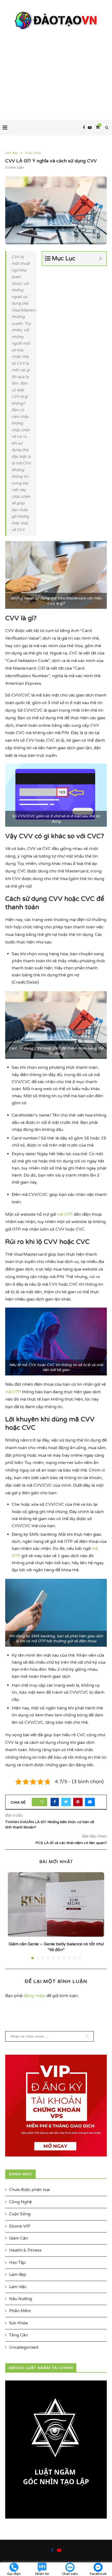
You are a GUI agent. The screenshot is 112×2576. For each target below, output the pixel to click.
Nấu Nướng (21, 2299)
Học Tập (17, 2262)
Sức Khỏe (18, 2323)
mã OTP (65, 1214)
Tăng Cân (18, 2335)
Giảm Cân (18, 2238)
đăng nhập (35, 1996)
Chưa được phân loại (29, 2190)
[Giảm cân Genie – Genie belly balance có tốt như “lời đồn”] (56, 1904)
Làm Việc (18, 2287)
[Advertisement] (56, 70)
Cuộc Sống (33, 153)
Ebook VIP (20, 2226)
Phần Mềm (20, 2311)
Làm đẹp (11, 153)
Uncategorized (24, 2347)
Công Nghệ (20, 2202)
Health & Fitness (25, 2250)
